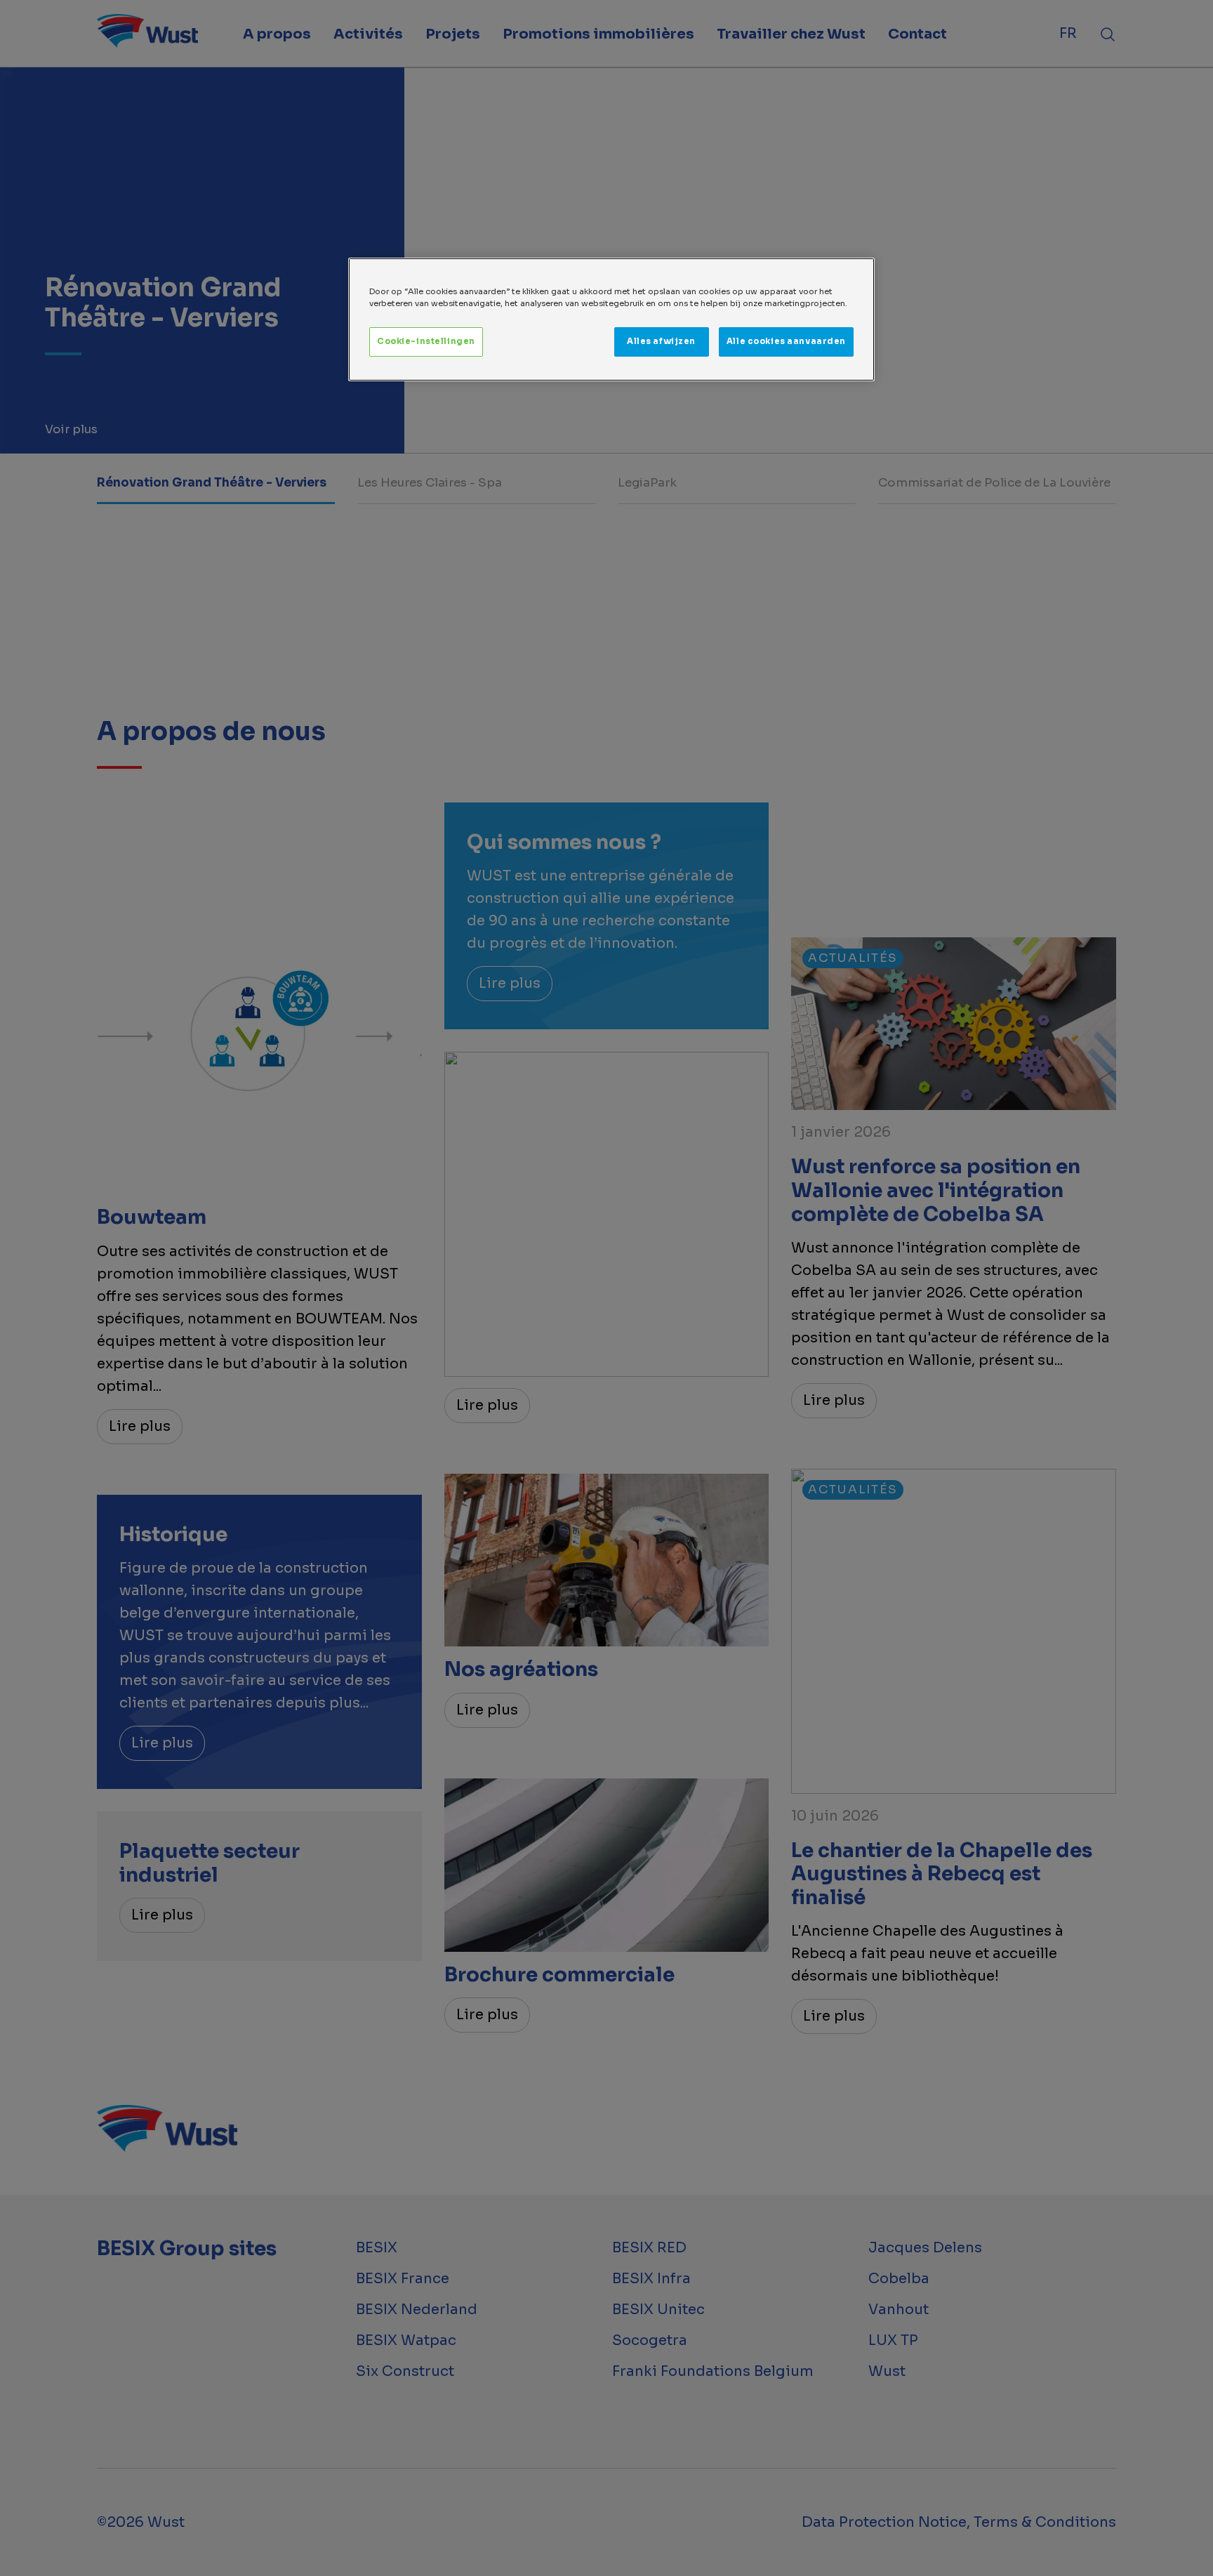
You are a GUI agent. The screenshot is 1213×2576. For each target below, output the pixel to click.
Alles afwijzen (661, 341)
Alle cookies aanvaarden (786, 341)
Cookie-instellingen (426, 341)
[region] (611, 319)
